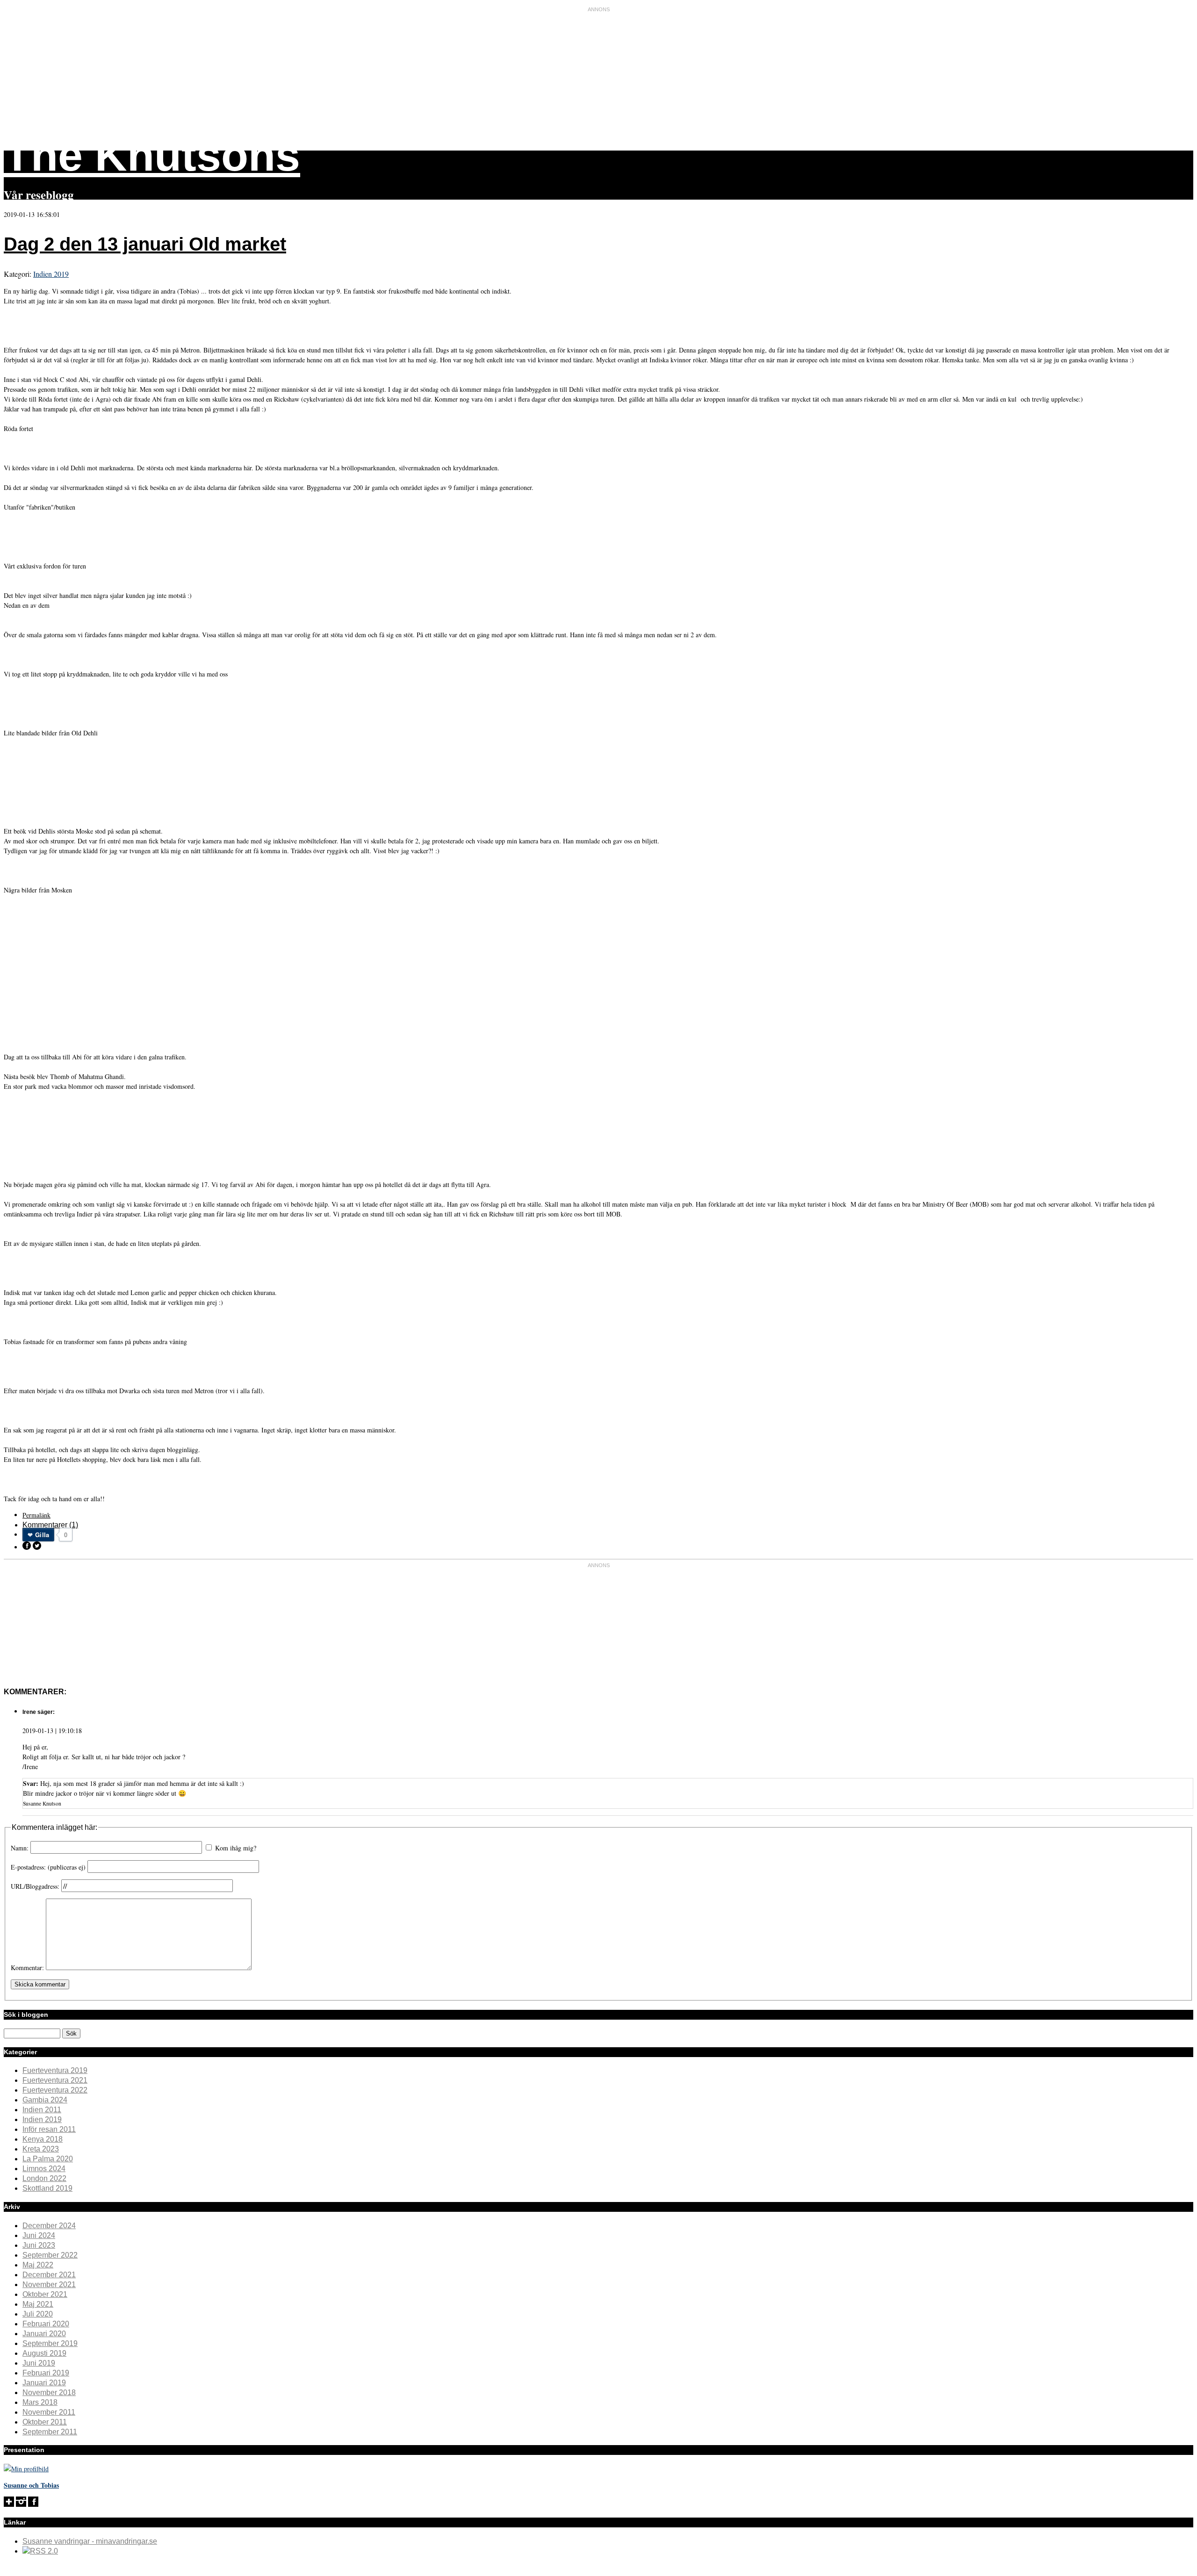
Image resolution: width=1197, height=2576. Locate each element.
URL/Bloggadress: (36, 1886)
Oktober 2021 (45, 2294)
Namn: (20, 1848)
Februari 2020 (46, 2324)
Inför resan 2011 (49, 2129)
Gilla (42, 1535)
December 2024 (49, 2226)
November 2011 (49, 2412)
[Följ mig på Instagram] (21, 2504)
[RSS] (40, 2551)
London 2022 (44, 2178)
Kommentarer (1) (50, 1525)
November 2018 (49, 2393)
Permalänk (36, 1515)
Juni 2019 (39, 2363)
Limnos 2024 (44, 2169)
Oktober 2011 (45, 2422)
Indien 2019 (51, 274)
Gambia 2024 (45, 2100)
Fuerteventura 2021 (55, 2080)
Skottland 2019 (47, 2188)
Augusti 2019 (44, 2353)
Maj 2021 (38, 2304)
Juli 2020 (38, 2314)
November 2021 (49, 2285)
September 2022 (50, 2255)
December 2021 (49, 2275)
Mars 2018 (40, 2402)
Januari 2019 (44, 2383)
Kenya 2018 (43, 2139)
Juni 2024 (39, 2235)
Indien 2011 (42, 2110)
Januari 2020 (44, 2334)
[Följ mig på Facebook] (33, 2504)
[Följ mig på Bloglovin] (9, 2504)
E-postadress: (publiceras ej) (48, 1867)
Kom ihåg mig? (236, 1848)
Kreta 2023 (41, 2149)
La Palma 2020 (48, 2159)
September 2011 (50, 2432)
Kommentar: (27, 1968)
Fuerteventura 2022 (55, 2090)
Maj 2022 (38, 2265)
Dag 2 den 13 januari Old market (145, 244)
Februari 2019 (46, 2373)
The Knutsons (152, 155)
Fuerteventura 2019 (55, 2070)
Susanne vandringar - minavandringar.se (90, 2541)
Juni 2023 (39, 2245)
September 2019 (50, 2343)
